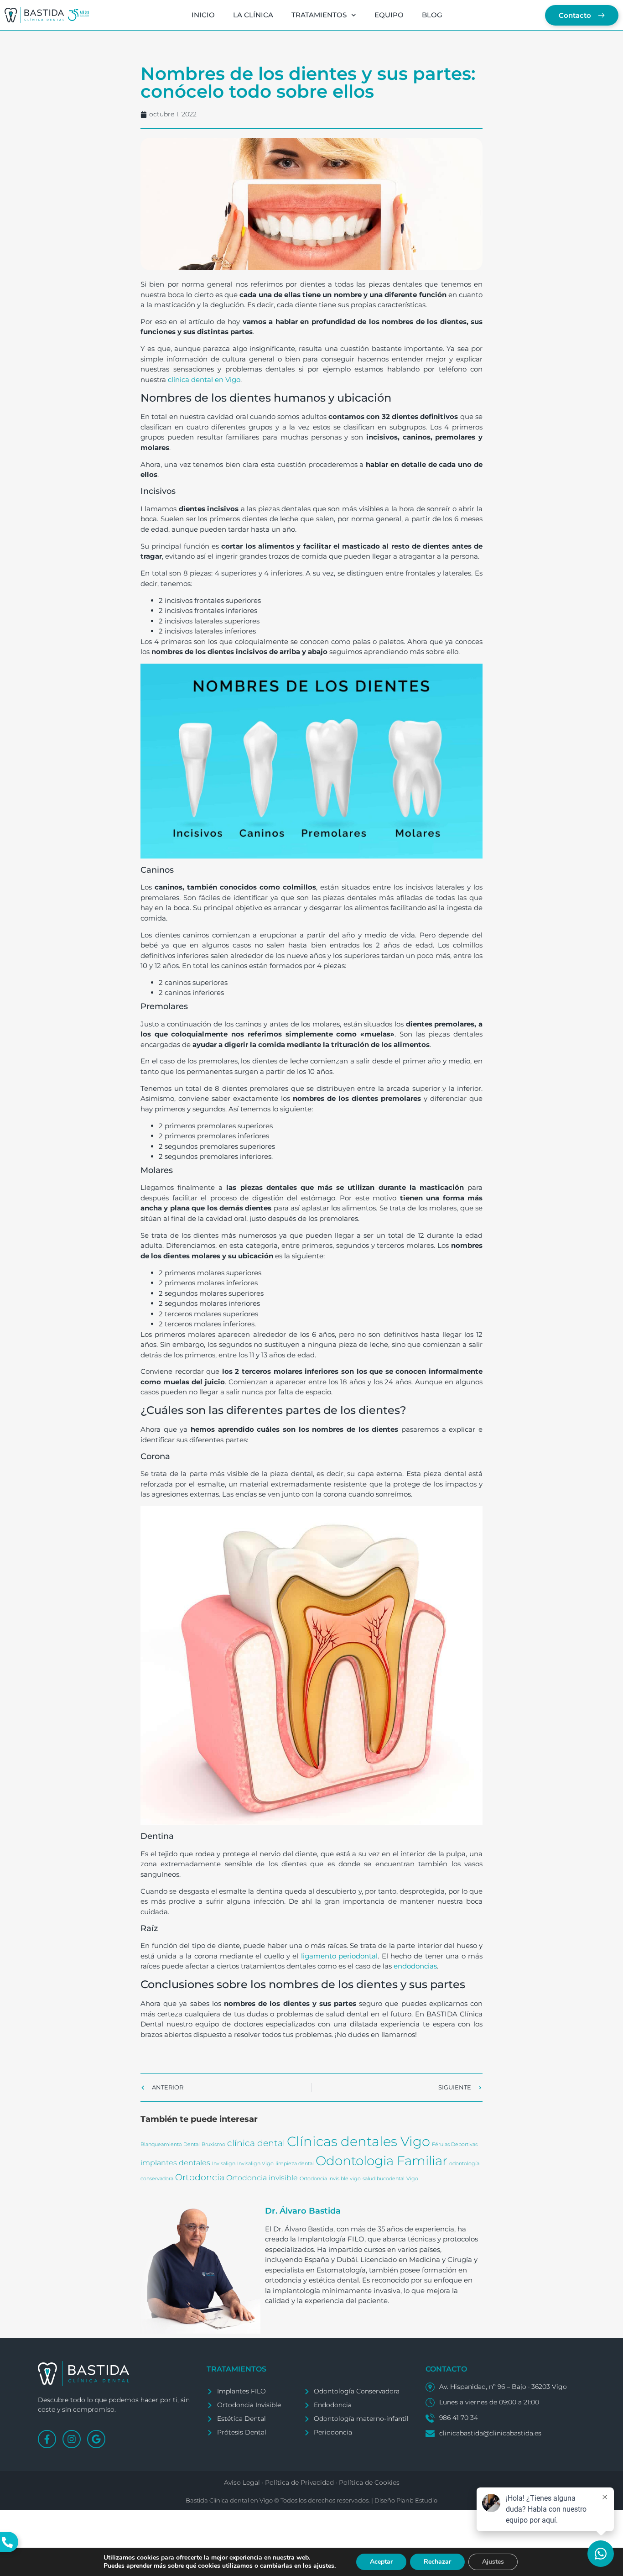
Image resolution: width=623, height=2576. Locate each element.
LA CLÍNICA (253, 15)
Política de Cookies (369, 2482)
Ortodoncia (200, 2177)
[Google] (96, 2439)
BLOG (432, 15)
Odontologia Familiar (382, 2161)
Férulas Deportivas (455, 2144)
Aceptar (381, 2562)
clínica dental (256, 2143)
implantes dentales (175, 2163)
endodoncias (415, 1966)
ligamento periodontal (339, 1956)
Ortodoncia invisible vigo (330, 2179)
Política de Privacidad (299, 2482)
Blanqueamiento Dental (170, 2144)
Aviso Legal (242, 2482)
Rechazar (437, 2562)
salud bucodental (384, 2179)
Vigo (412, 2179)
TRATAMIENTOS (319, 15)
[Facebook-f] (47, 2439)
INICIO (203, 15)
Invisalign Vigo (255, 2164)
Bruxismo (213, 2144)
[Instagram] (72, 2439)
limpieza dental (295, 2164)
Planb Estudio (417, 2500)
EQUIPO (389, 15)
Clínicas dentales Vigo (358, 2141)
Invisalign (224, 2164)
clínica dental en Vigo (204, 380)
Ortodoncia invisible (262, 2178)
